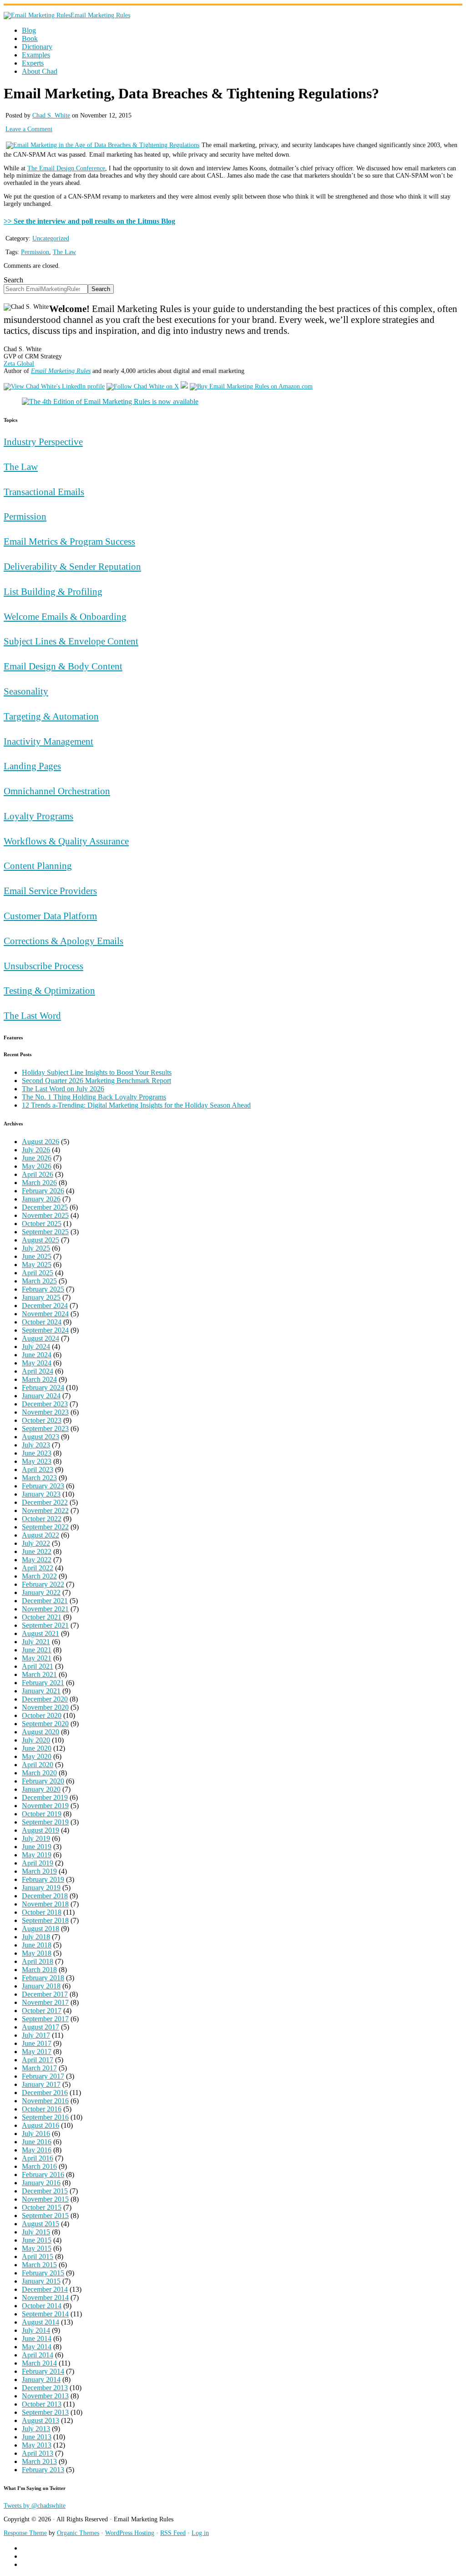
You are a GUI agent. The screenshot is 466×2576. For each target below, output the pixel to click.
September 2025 (45, 1232)
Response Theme (25, 2533)
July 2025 (36, 1248)
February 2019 (43, 1879)
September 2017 (45, 2019)
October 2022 (42, 1519)
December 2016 (45, 2093)
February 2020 (43, 1781)
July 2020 (36, 1740)
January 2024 (41, 1396)
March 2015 (39, 2265)
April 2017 (38, 2060)
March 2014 (39, 2363)
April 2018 (38, 1961)
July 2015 (36, 2232)
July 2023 (36, 1445)
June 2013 (37, 2437)
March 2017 (39, 2068)
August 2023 (41, 1437)
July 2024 (36, 1347)
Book (30, 38)
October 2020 (42, 1715)
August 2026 (41, 1142)
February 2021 (43, 1683)
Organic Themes (78, 2533)
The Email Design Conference (66, 168)
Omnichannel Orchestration (57, 791)
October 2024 (42, 1322)
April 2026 (38, 1174)
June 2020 (37, 1748)
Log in (200, 2533)
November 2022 (45, 1510)
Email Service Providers (50, 891)
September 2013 (45, 2412)
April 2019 (38, 1863)
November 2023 (45, 1412)
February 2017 (43, 2076)
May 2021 (37, 1658)
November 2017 (45, 2002)
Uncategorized (51, 238)
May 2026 (37, 1166)
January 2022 (41, 1592)
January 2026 (41, 1199)
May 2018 (37, 1953)
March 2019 (39, 1871)
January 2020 (41, 1789)
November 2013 (45, 2396)
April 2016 (38, 2158)
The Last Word (32, 1015)
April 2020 (38, 1765)
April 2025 (38, 1273)
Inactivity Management (48, 741)
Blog (29, 30)
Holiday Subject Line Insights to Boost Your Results (97, 1072)
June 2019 (37, 1847)
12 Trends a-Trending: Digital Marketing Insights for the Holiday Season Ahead (136, 1105)
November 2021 (45, 1609)
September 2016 (45, 2117)
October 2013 (42, 2404)
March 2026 (39, 1183)
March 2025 (39, 1281)
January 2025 (41, 1297)
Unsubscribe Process (43, 966)
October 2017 (42, 2011)
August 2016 (41, 2125)
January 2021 (41, 1691)
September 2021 (45, 1625)
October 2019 (42, 1814)
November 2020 (45, 1707)
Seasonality (26, 691)
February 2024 (43, 1388)
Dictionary (37, 47)
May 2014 (37, 2347)
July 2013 (36, 2429)
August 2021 (41, 1633)
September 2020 (45, 1724)
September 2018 (45, 1920)
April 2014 (38, 2355)
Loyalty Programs (38, 816)
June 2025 (37, 1256)
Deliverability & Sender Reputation (72, 566)
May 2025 (37, 1265)
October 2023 (42, 1420)
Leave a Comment (29, 129)
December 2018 (45, 1896)
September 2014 (45, 2314)
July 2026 (36, 1150)
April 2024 (38, 1371)
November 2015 (45, 2199)
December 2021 (45, 1601)
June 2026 (37, 1158)
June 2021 (37, 1650)
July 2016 (36, 2134)
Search (13, 280)
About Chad (40, 71)
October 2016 (42, 2109)
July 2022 (36, 1543)
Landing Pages (32, 766)
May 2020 (37, 1756)
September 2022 (45, 1527)
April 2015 (38, 2257)
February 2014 (43, 2371)
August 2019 (41, 1830)
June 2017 (37, 2043)
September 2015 (45, 2216)
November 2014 (45, 2297)
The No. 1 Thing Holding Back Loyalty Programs (94, 1097)
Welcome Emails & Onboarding (65, 616)
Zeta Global (19, 364)
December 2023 (45, 1404)
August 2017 (41, 2027)
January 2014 (41, 2379)
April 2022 (38, 1568)
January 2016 (41, 2183)
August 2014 (41, 2322)
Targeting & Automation (51, 716)
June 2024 (37, 1355)
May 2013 (37, 2445)
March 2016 (39, 2166)
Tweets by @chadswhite (35, 2506)
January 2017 (41, 2084)
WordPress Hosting (130, 2533)
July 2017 (36, 2035)
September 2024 (45, 1330)
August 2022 (41, 1535)
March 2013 (39, 2461)
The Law (64, 252)
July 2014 (36, 2330)
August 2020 (41, 1732)
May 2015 (37, 2248)
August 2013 (41, 2420)
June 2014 (37, 2338)
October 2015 (42, 2207)
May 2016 (37, 2150)
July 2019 (36, 1838)
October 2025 (42, 1224)
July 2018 (36, 1937)
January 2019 (41, 1888)
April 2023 (38, 1469)
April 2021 (38, 1666)
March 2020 (39, 1773)
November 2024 (45, 1314)
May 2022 (37, 1560)
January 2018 (41, 1986)
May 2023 (37, 1461)
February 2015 (43, 2273)
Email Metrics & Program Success (69, 541)
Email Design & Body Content (63, 666)
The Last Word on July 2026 (63, 1089)
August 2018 (41, 1929)
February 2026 (43, 1191)
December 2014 (45, 2289)
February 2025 (43, 1289)
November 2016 (45, 2101)
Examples (36, 55)
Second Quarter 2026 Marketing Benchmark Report (96, 1081)
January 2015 (41, 2281)
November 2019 (45, 1806)
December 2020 (45, 1699)
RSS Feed (173, 2533)
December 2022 (45, 1502)
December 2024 (45, 1306)
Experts (33, 63)
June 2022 (37, 1551)
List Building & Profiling (53, 591)
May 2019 (37, 1855)
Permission (35, 252)
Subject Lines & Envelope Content (71, 641)
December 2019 (45, 1797)
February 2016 (43, 2175)
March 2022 (39, 1576)
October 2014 (42, 2306)
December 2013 (45, 2388)
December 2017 (45, 1994)
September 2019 (45, 1822)
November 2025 (45, 1215)
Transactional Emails (44, 492)
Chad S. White (51, 115)
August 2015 (41, 2224)
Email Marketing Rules (100, 15)
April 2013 (38, 2453)
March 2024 (39, 1379)
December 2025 (45, 1207)
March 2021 (39, 1674)
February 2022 (43, 1584)
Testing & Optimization (49, 990)
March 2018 (39, 1970)
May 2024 (37, 1363)
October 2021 (42, 1617)
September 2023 (45, 1429)
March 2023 (39, 1478)
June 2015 (37, 2240)
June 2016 (37, 2142)
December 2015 (45, 2191)
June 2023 (37, 1453)
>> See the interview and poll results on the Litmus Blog (89, 221)
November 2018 (45, 1904)
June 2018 (37, 1945)
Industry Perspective (43, 442)
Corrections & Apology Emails (63, 941)
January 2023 (41, 1494)
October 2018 (42, 1912)
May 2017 (37, 2052)
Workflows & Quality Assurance (66, 841)
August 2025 (41, 1240)
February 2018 (43, 1978)
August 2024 (41, 1338)
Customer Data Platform (50, 916)
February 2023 (43, 1486)
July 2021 (36, 1642)
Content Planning (38, 866)
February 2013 (43, 2470)
